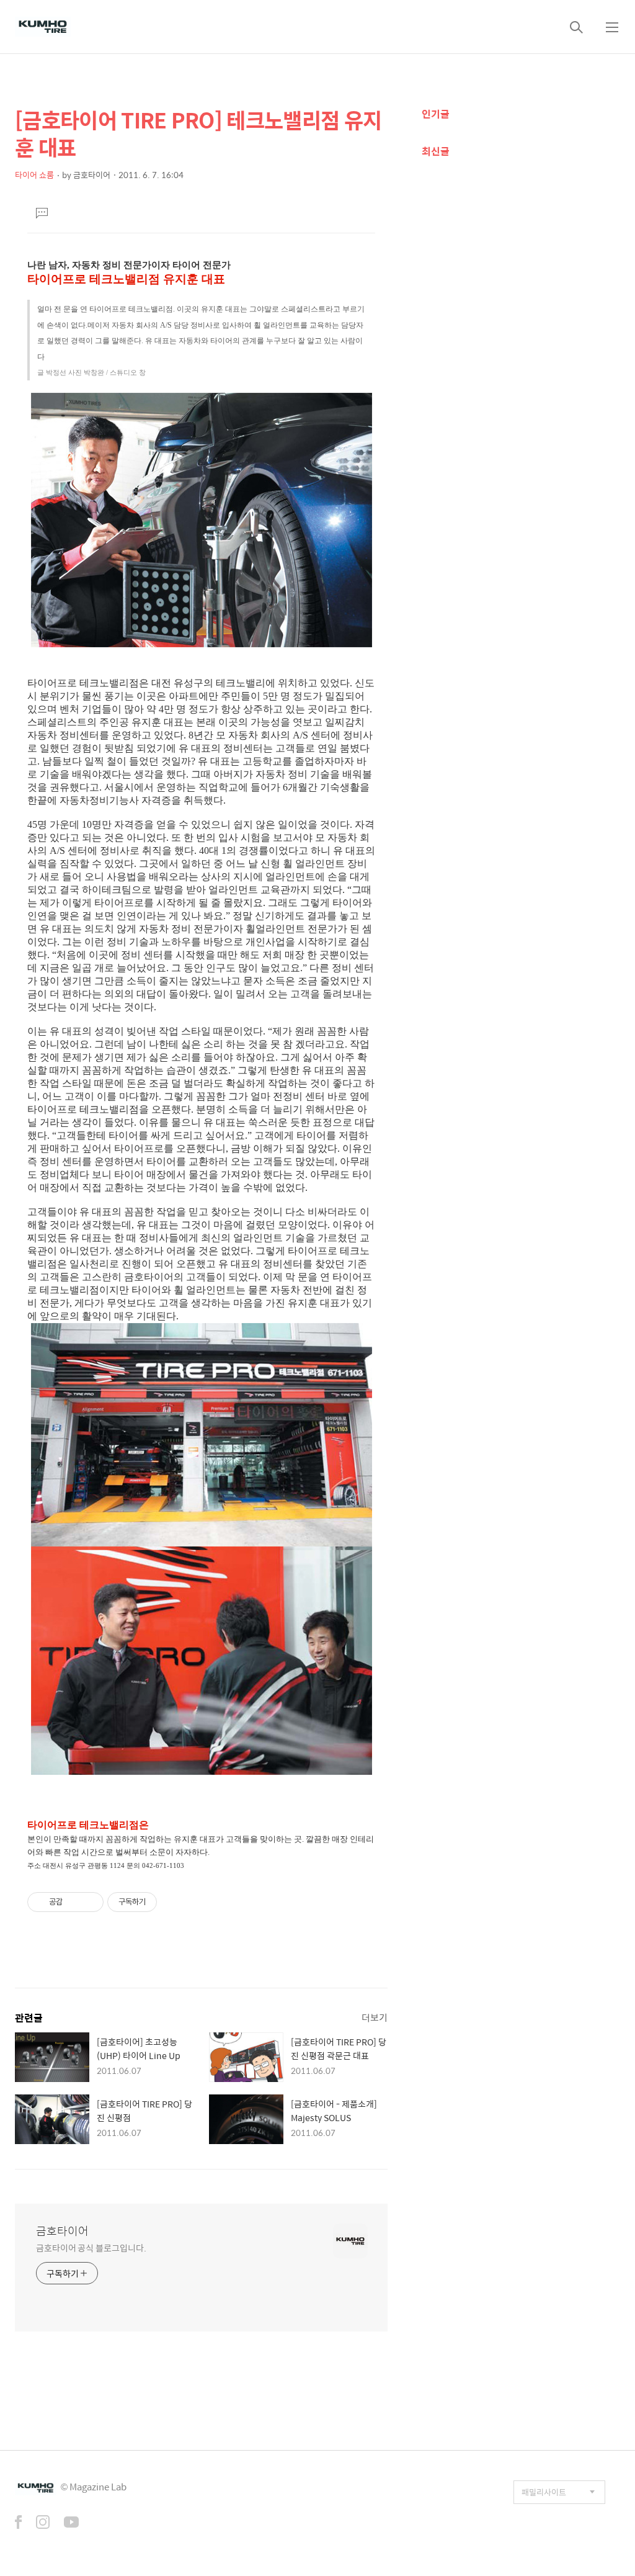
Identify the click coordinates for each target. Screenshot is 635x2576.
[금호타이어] (43, 27)
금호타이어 (62, 2231)
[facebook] (18, 2523)
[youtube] (71, 2523)
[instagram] (43, 2523)
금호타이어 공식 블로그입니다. (91, 2247)
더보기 (375, 2017)
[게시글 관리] (90, 1902)
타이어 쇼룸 (34, 175)
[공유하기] (74, 1902)
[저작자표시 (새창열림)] (162, 1902)
